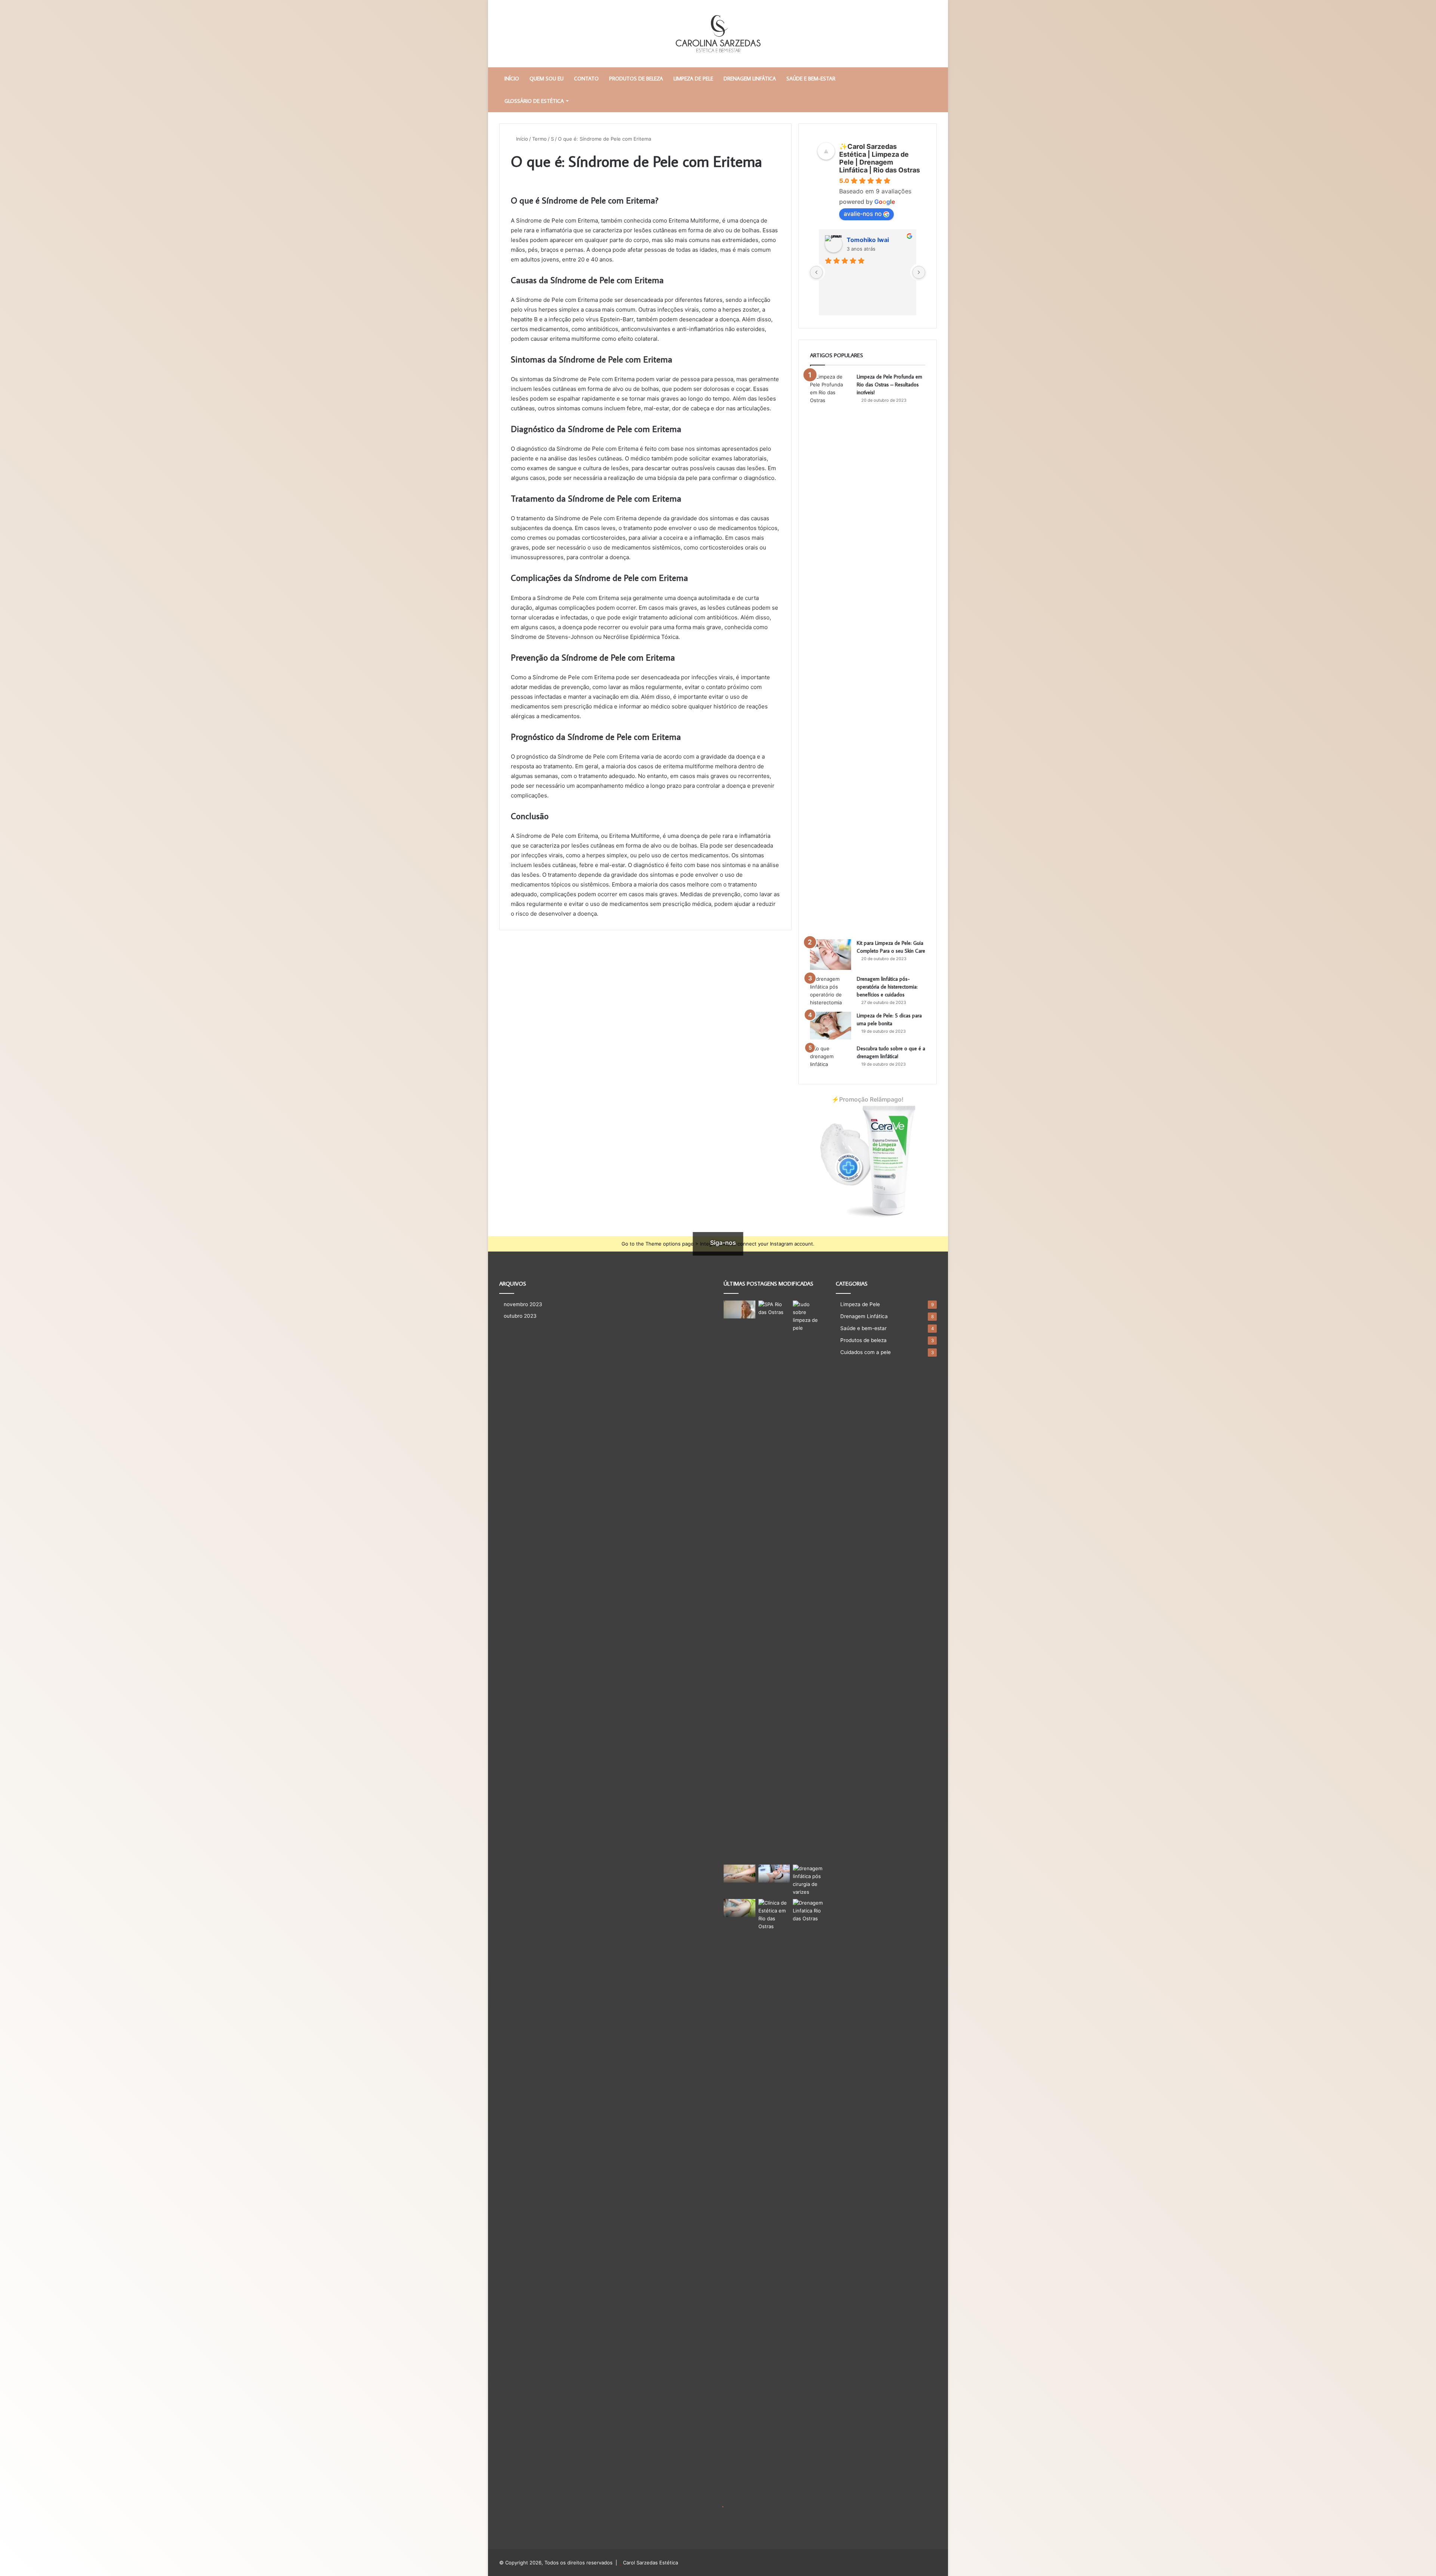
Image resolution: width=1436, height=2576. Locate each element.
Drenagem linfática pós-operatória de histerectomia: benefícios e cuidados (887, 987)
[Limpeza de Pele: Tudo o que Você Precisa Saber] (809, 1316)
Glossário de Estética (534, 101)
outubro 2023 (520, 1316)
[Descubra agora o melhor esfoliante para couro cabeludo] (774, 1874)
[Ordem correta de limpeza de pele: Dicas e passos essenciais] (740, 1310)
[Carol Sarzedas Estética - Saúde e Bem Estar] (718, 34)
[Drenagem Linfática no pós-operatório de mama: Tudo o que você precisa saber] (740, 1908)
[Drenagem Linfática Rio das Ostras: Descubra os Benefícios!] (809, 2180)
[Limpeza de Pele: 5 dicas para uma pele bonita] (831, 1026)
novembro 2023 (523, 1304)
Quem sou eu (547, 79)
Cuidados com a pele (866, 1352)
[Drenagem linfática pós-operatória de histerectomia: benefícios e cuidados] (831, 991)
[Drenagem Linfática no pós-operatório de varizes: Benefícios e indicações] (809, 1880)
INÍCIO (512, 79)
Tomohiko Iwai (868, 240)
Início (521, 139)
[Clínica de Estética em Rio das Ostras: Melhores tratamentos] (774, 2180)
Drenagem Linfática (750, 79)
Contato (586, 79)
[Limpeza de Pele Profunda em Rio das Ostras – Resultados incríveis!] (831, 653)
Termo (539, 139)
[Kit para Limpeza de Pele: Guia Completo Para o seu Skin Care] (831, 955)
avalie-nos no (863, 214)
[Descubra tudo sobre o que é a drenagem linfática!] (831, 1059)
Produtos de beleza (636, 79)
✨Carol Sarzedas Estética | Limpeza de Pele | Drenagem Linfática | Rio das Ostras (880, 158)
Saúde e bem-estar (811, 79)
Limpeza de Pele (693, 79)
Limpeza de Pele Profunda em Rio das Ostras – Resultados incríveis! (889, 385)
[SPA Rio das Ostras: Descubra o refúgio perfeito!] (774, 1581)
